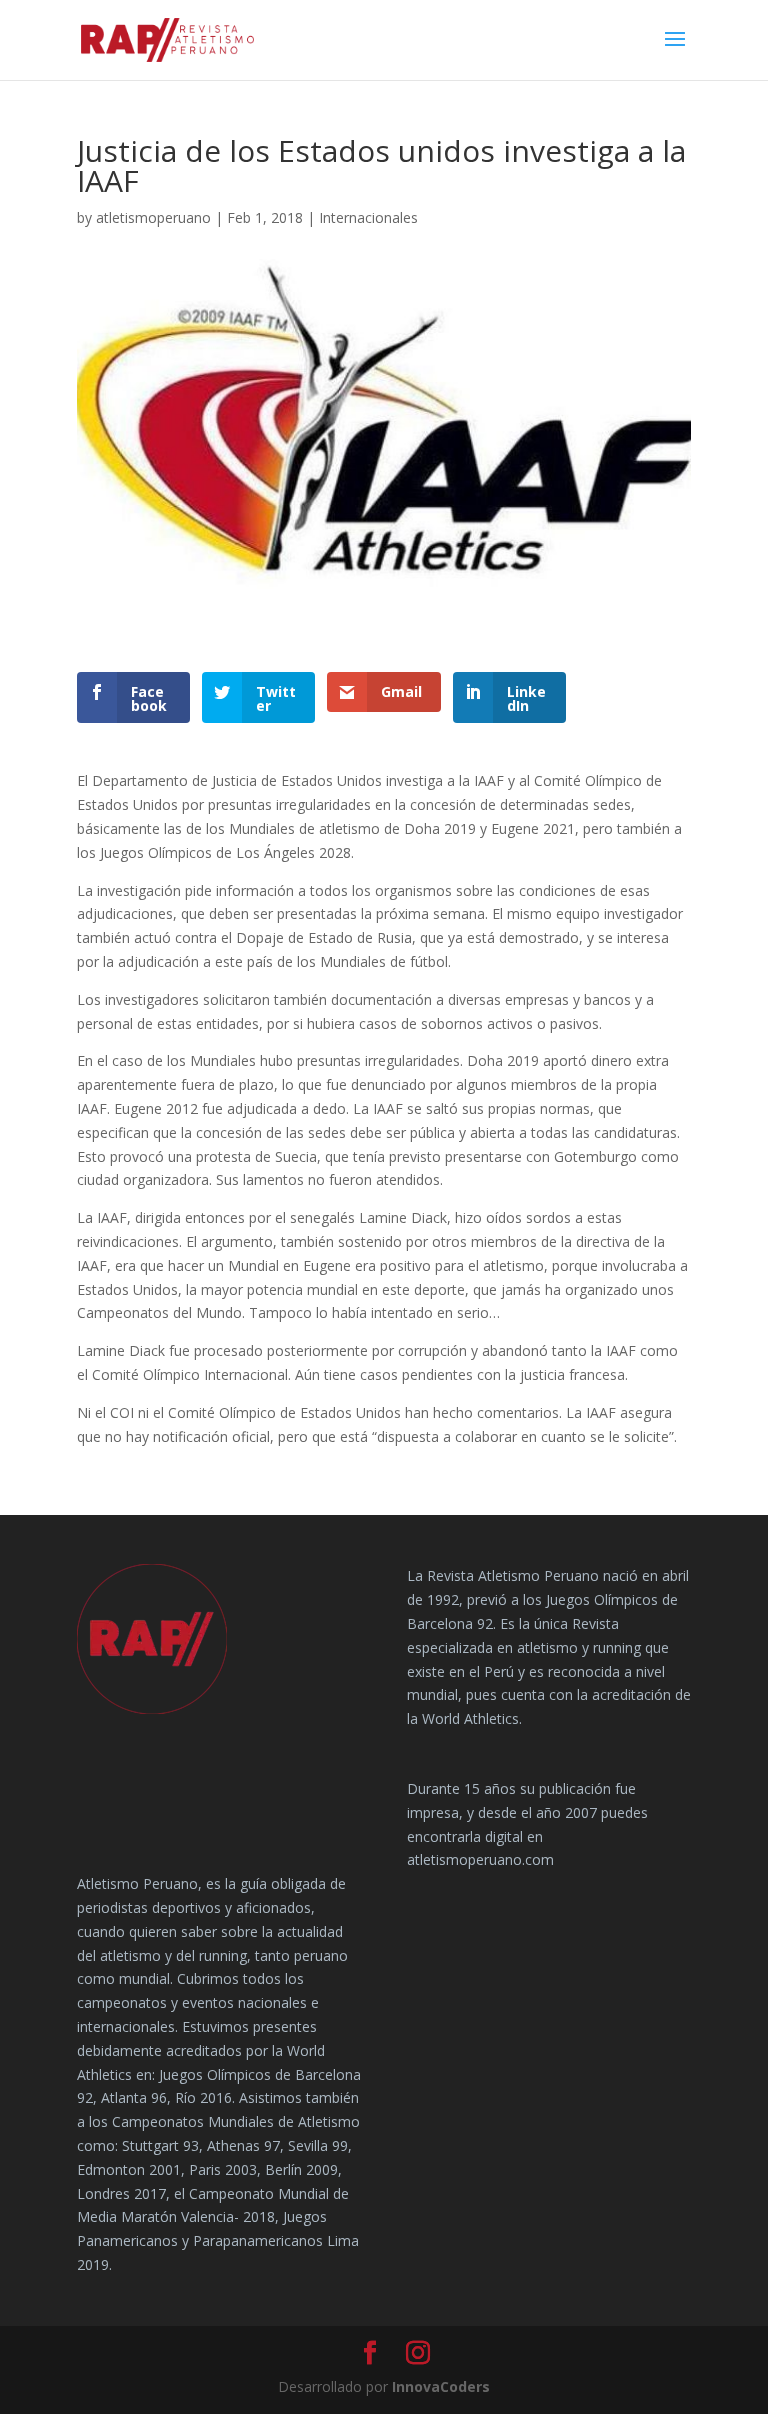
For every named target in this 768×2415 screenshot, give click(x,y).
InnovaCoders (441, 2386)
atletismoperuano (153, 217)
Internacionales (368, 217)
